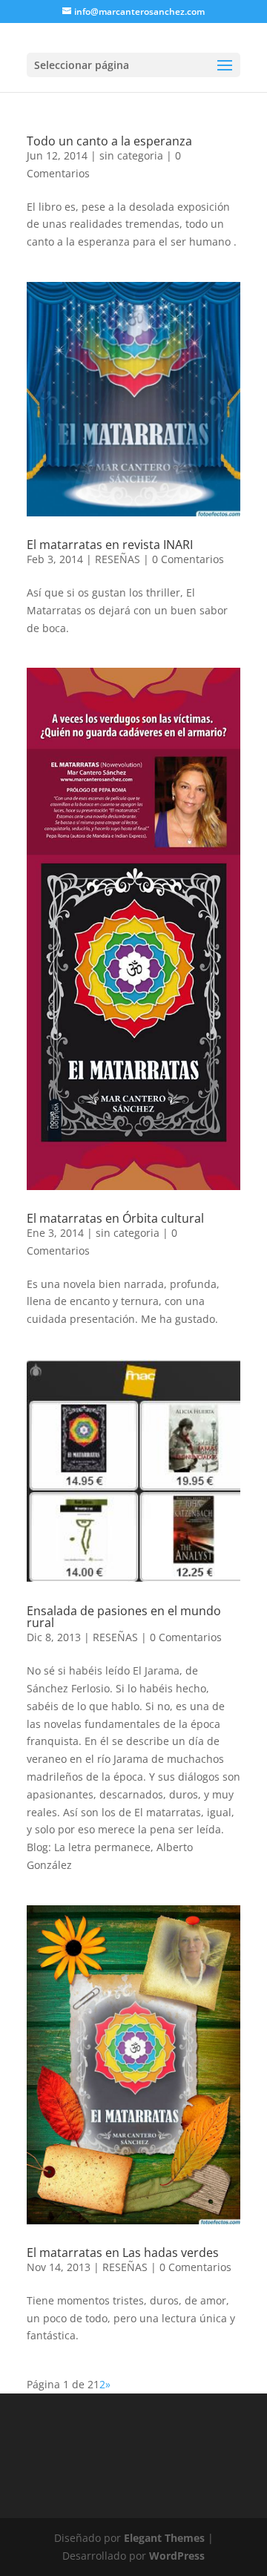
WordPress (177, 2556)
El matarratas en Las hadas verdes (123, 2253)
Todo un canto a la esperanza (109, 141)
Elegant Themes (164, 2538)
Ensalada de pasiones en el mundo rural (124, 1617)
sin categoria (131, 155)
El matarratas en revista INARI (110, 545)
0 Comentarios (188, 559)
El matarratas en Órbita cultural (115, 1218)
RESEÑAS (118, 559)
